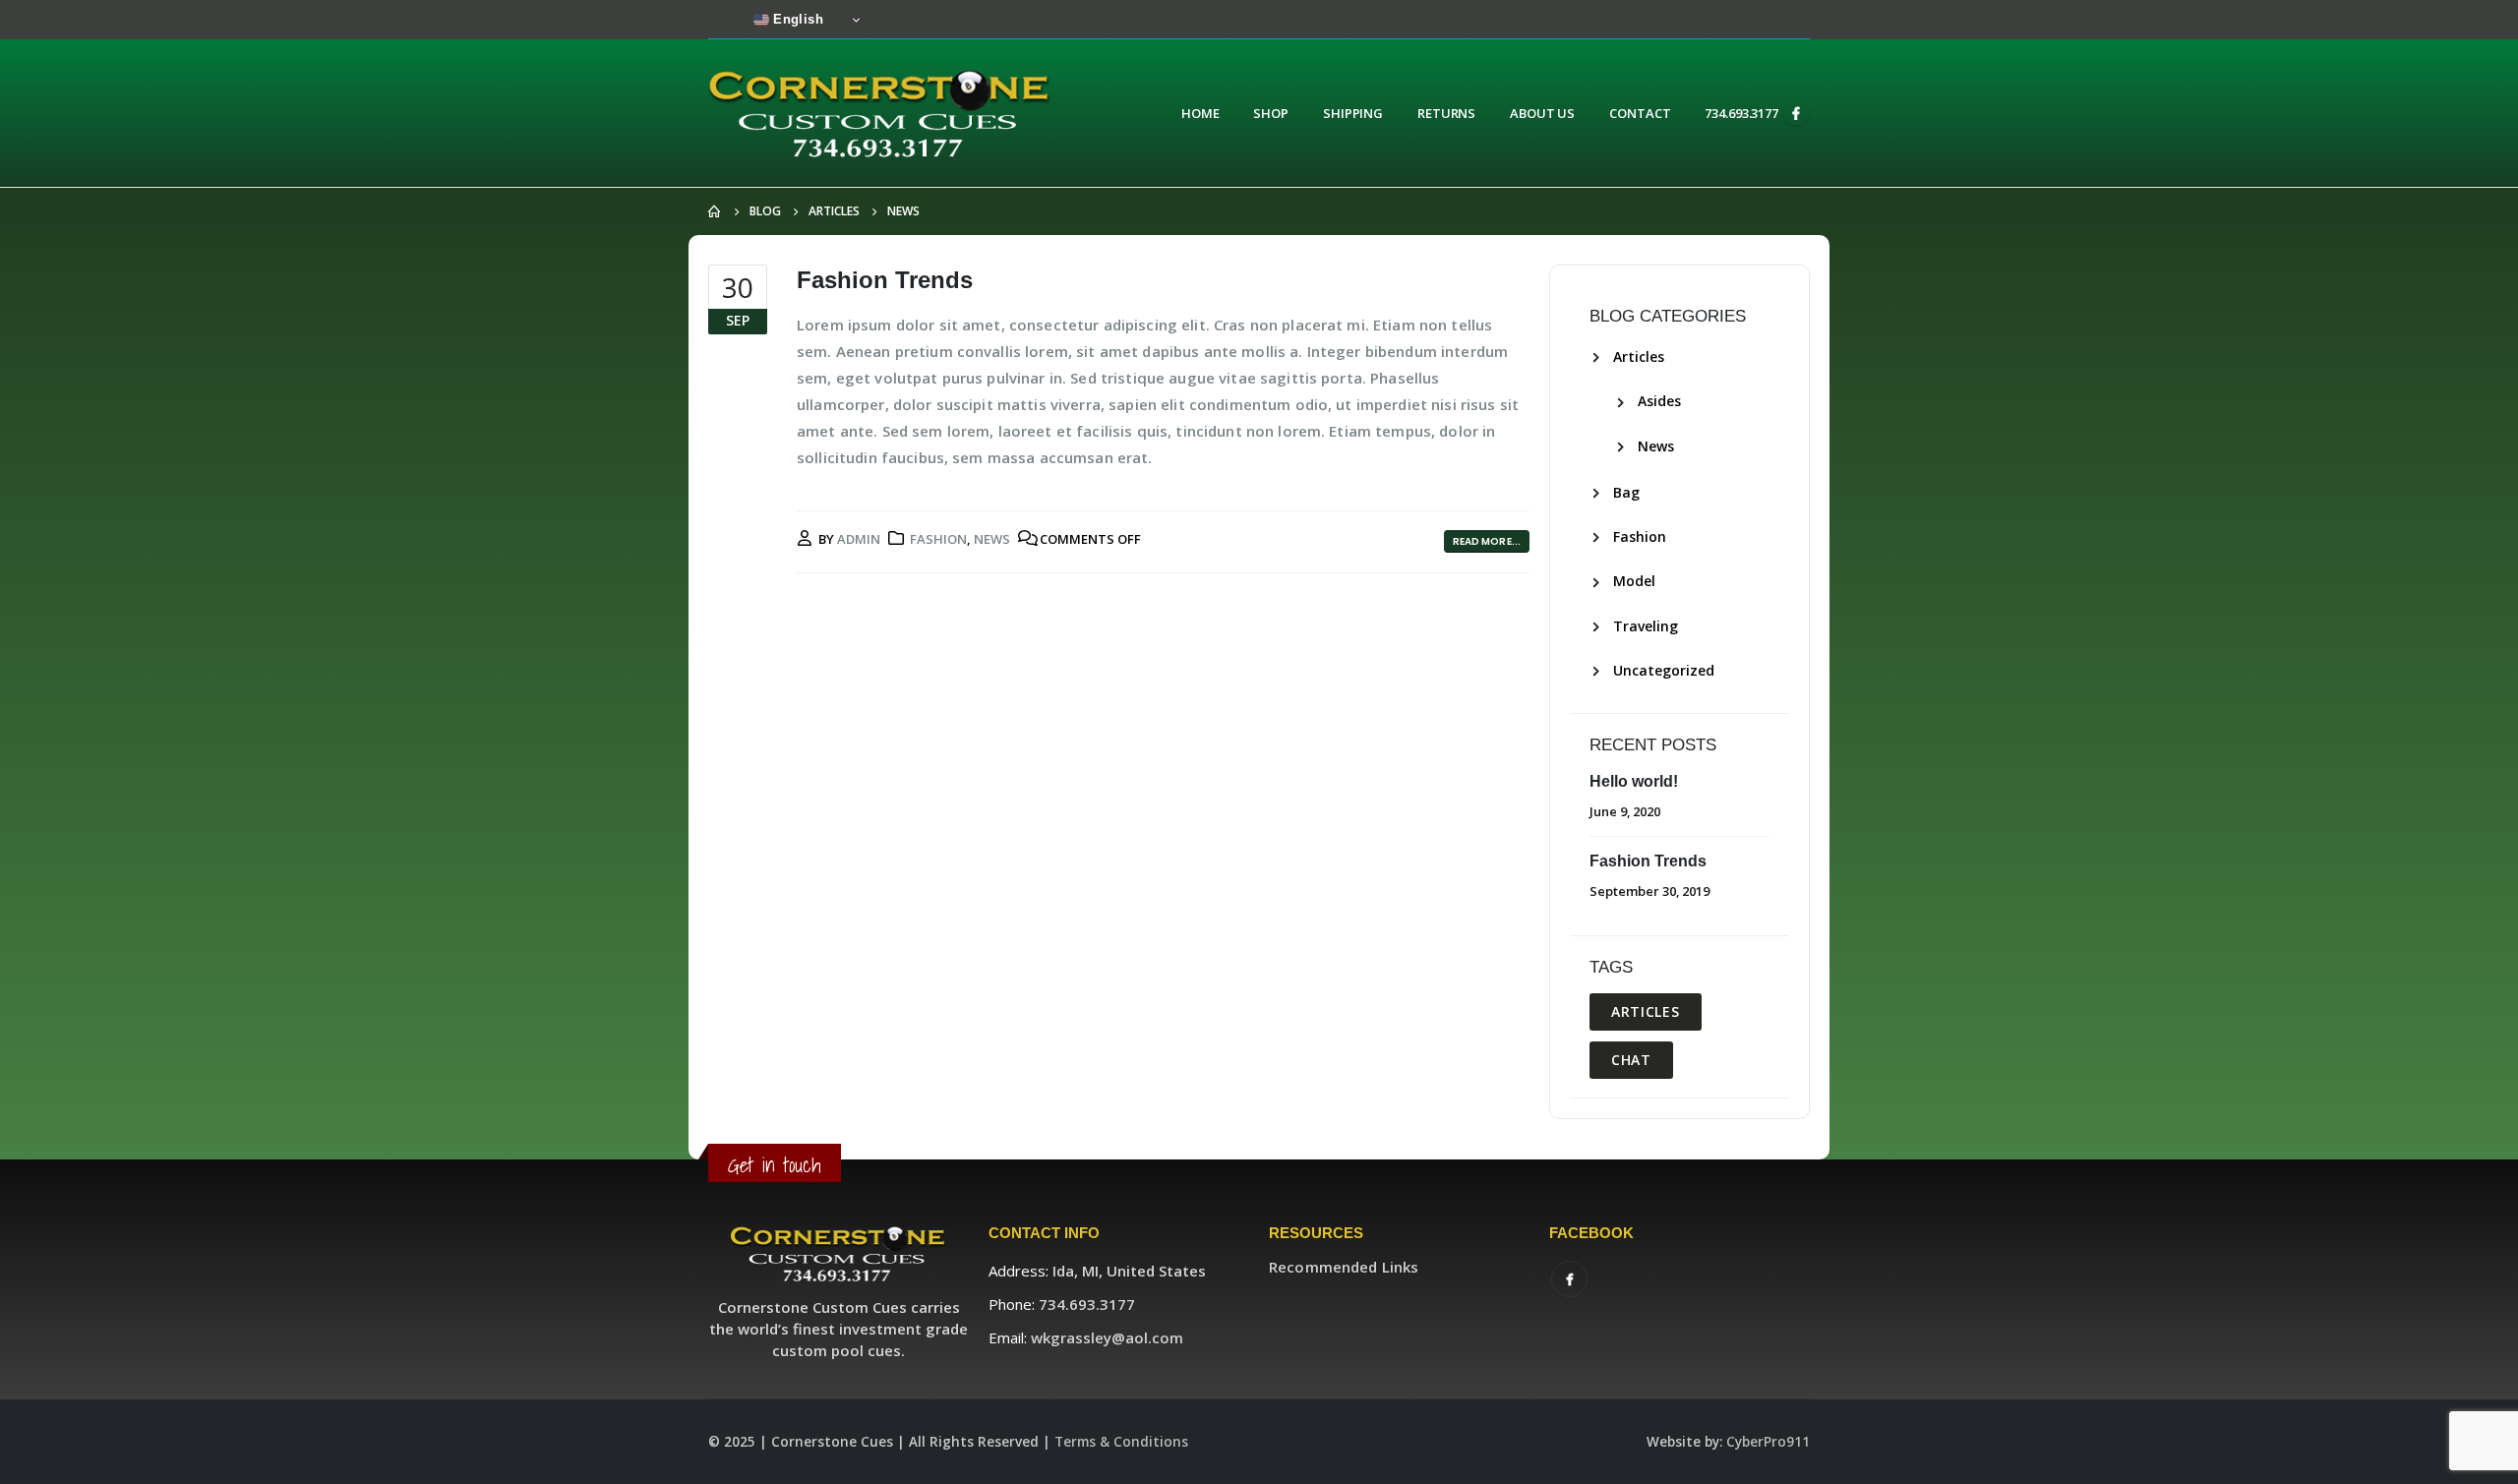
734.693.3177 (1741, 113)
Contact (1640, 113)
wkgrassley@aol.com (1107, 1337)
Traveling (1646, 626)
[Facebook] (1796, 113)
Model (1634, 581)
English (796, 19)
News (992, 539)
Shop (1271, 113)
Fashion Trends (885, 280)
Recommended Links (1344, 1267)
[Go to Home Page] (715, 211)
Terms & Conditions (1121, 1442)
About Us (1542, 113)
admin (859, 539)
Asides (1659, 401)
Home (1200, 113)
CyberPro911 (1768, 1442)
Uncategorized (1664, 670)
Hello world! (1634, 781)
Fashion (938, 539)
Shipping (1353, 113)
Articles (1639, 356)
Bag (1626, 492)
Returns (1446, 113)
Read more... (1487, 541)
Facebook (1569, 1279)
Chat (1631, 1060)
